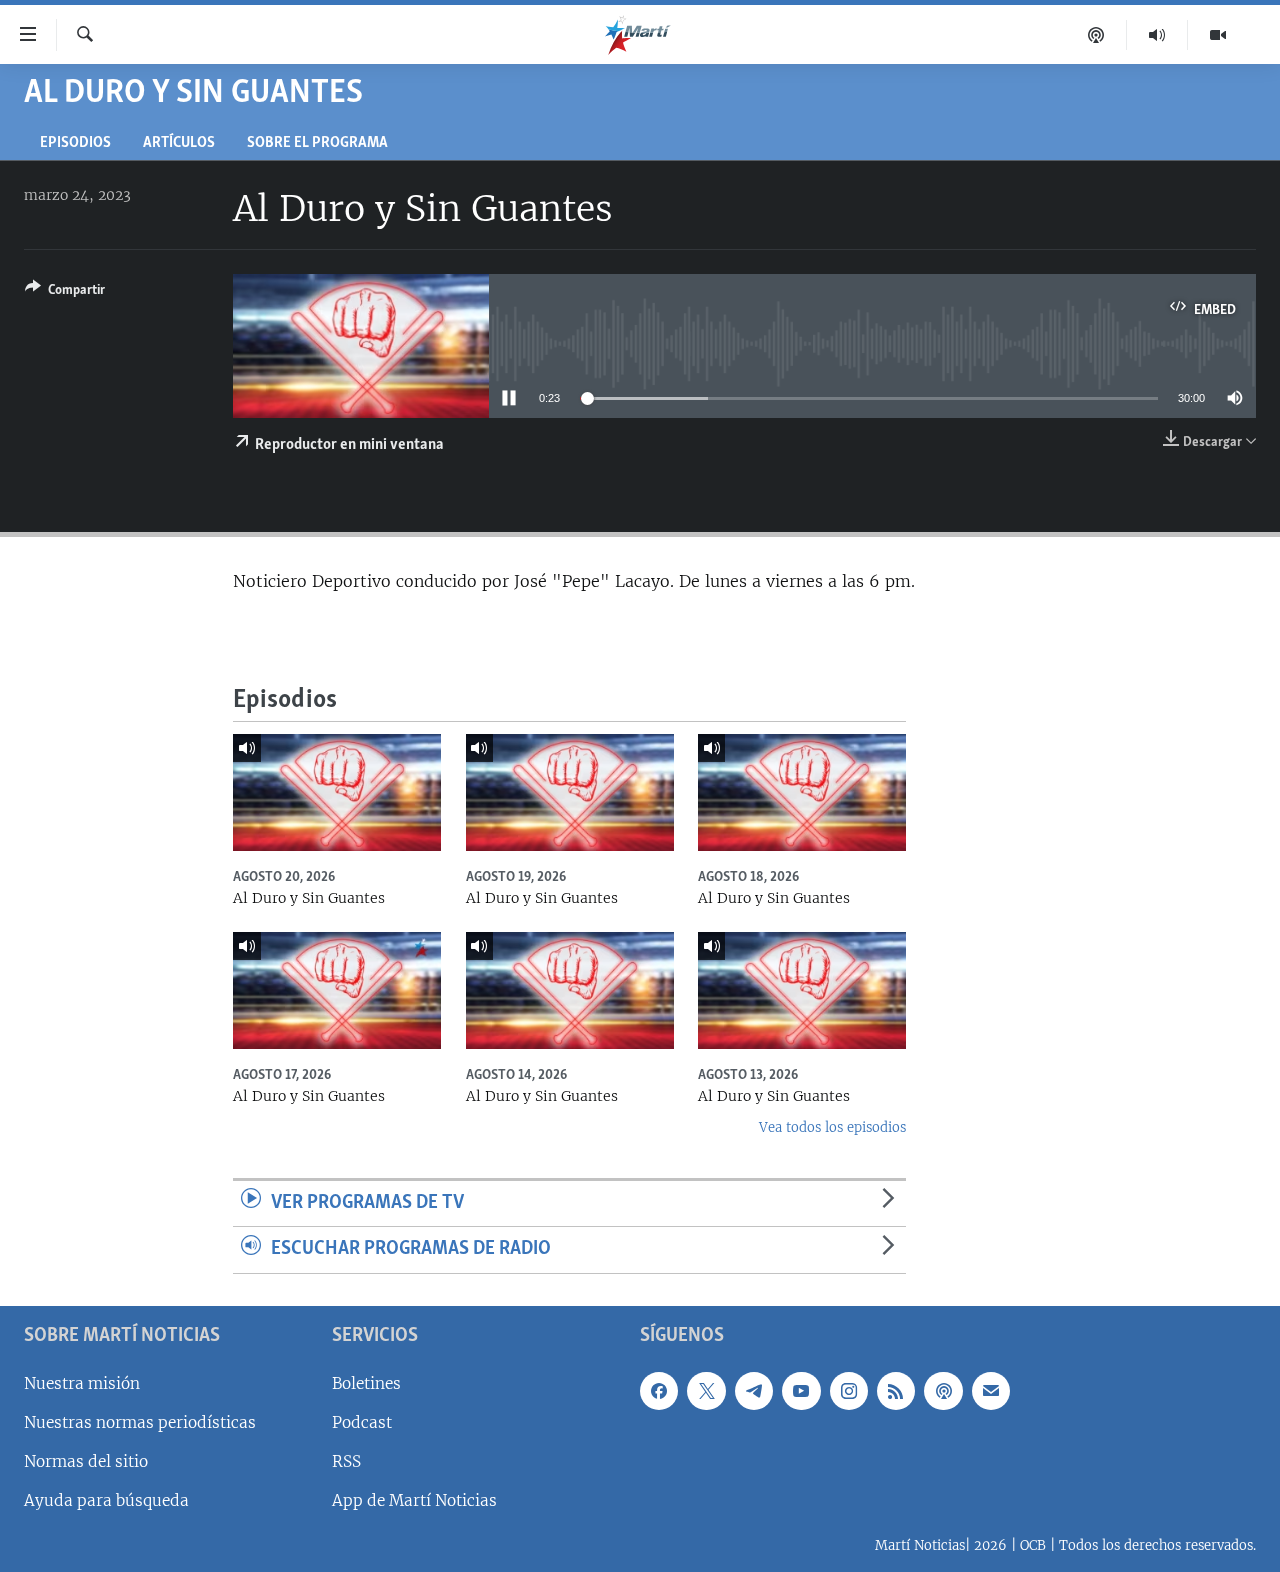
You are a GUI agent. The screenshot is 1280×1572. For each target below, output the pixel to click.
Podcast (362, 1422)
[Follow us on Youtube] (801, 1391)
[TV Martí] (1218, 35)
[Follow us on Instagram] (849, 1391)
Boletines (366, 1383)
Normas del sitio (86, 1461)
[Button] (65, 293)
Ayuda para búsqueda (106, 1500)
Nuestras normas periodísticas (140, 1422)
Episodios (75, 143)
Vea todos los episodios (832, 1127)
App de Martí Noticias (414, 1500)
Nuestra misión (82, 1383)
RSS (346, 1461)
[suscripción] (991, 1391)
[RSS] (896, 1391)
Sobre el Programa (317, 143)
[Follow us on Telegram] (754, 1391)
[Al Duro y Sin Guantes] (337, 792)
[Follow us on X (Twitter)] (706, 1391)
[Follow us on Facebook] (659, 1391)
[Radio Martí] (1157, 35)
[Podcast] (1096, 35)
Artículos (179, 143)
